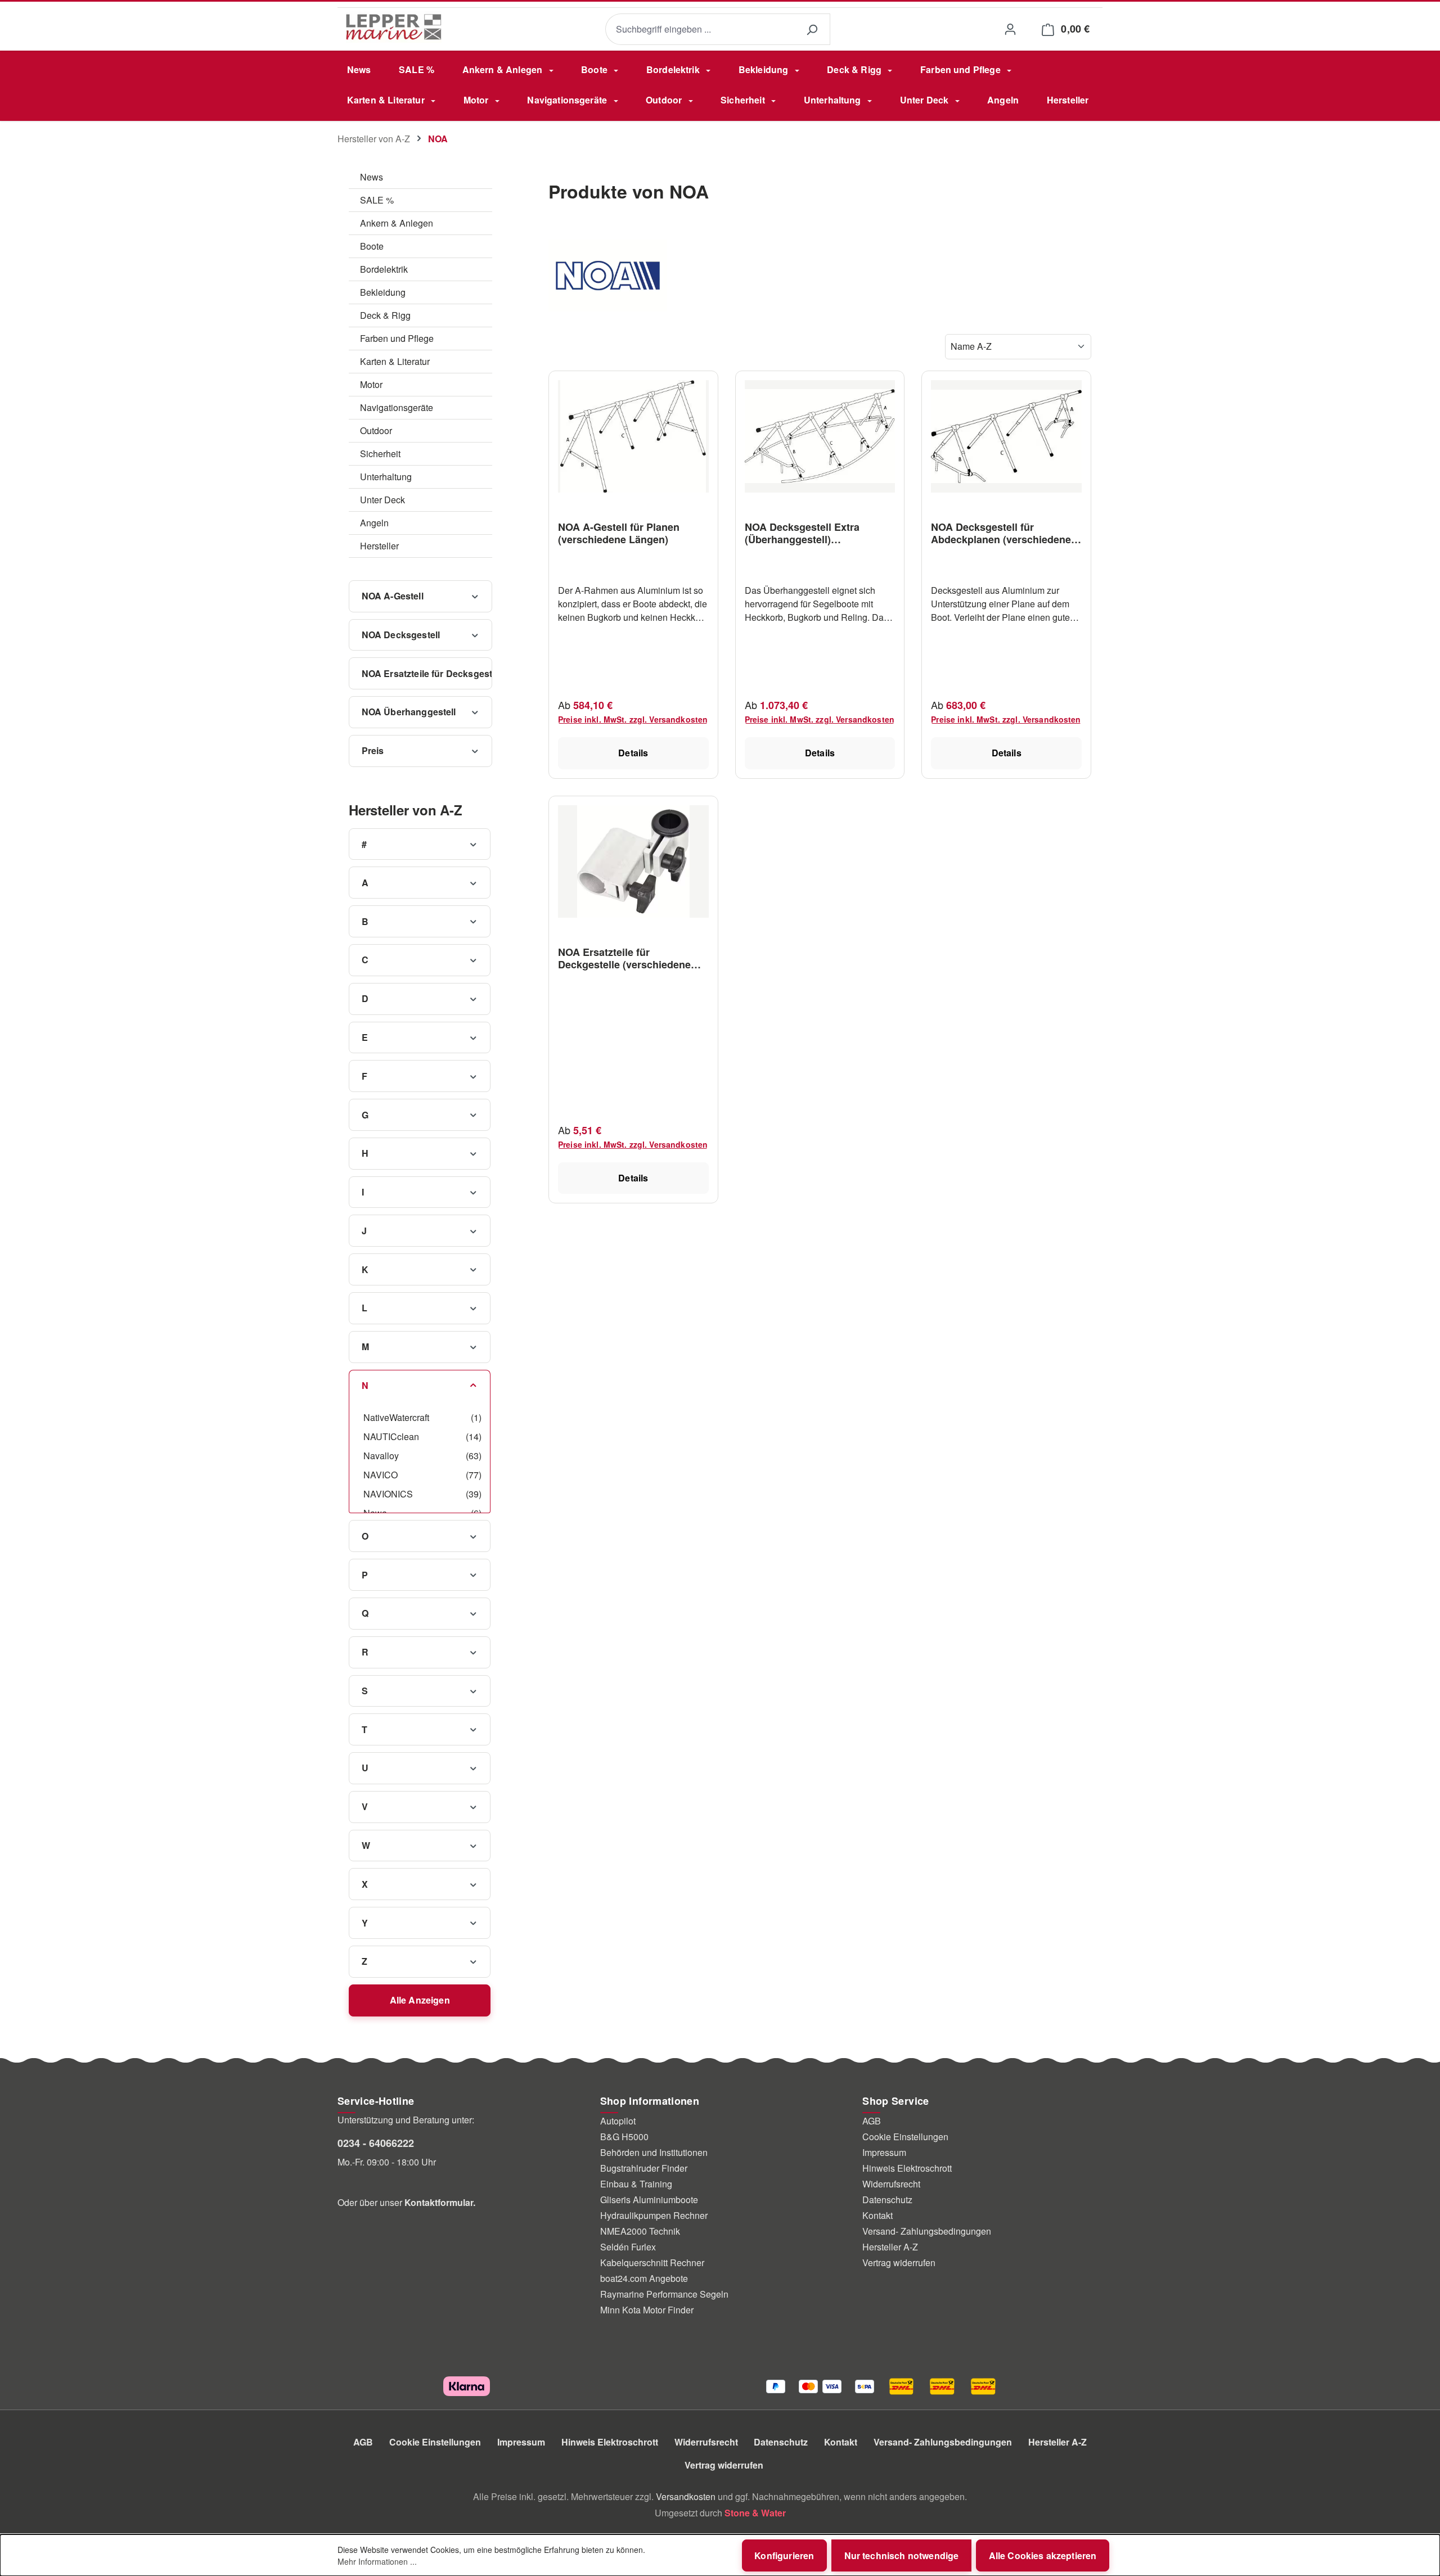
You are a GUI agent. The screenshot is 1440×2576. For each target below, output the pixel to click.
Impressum (884, 2152)
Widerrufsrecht (891, 2184)
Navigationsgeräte (397, 407)
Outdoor (376, 430)
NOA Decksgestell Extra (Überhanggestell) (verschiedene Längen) (802, 533)
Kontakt (877, 2215)
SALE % (377, 200)
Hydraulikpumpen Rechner (654, 2215)
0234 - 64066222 (376, 2143)
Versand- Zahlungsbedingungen (927, 2231)
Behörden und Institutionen (654, 2152)
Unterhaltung (386, 477)
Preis (373, 750)
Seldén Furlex (628, 2247)
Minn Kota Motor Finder (647, 2310)
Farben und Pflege (397, 338)
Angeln (374, 523)
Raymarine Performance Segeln (664, 2294)
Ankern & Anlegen (397, 223)
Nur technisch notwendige (902, 2555)
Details (633, 753)
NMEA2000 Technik (640, 2231)
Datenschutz (887, 2200)
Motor (371, 384)
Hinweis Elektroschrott (907, 2168)
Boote (372, 246)
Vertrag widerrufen (899, 2263)
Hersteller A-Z (890, 2247)
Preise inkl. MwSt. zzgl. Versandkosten (633, 719)
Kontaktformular (439, 2202)
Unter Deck (382, 500)
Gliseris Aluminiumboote (649, 2200)
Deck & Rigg (385, 315)
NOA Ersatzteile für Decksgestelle (427, 673)
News (372, 177)
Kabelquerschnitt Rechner (652, 2263)
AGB (872, 2121)
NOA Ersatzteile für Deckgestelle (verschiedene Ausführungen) (624, 958)
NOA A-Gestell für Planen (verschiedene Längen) (619, 533)
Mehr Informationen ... (377, 2561)
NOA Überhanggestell (409, 712)
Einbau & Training (636, 2184)
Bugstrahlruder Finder (644, 2168)
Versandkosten (686, 2496)
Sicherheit (380, 454)
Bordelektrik (384, 269)
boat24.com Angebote (644, 2278)
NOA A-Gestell (393, 596)
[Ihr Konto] (1010, 29)
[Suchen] (812, 30)
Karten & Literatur (395, 361)
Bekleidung (383, 292)
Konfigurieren (784, 2555)
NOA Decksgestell (401, 635)
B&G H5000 (624, 2137)
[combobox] (699, 30)
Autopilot (618, 2121)
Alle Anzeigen (420, 2000)
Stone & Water (755, 2513)
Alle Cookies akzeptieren (1043, 2555)
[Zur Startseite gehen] (394, 27)
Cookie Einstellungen (905, 2137)
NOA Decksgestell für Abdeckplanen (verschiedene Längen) (1001, 533)
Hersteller (379, 546)
